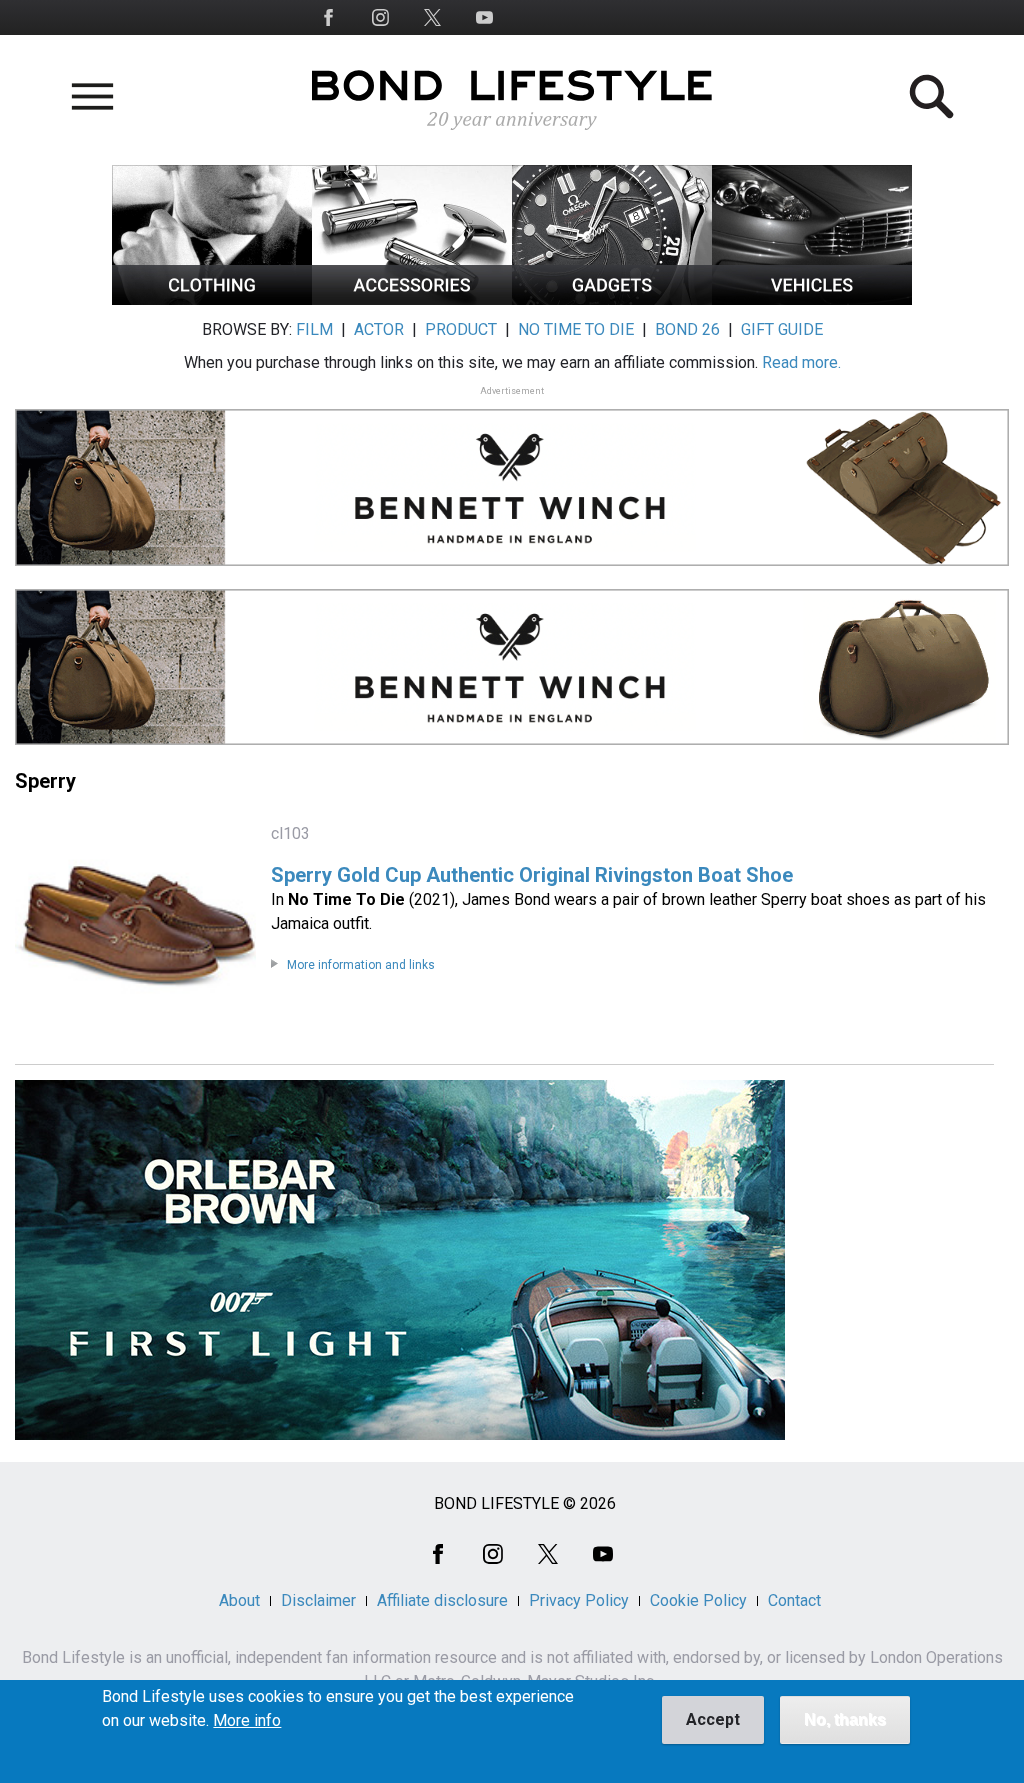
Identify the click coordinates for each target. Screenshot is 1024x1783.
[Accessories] (412, 299)
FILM (314, 329)
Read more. (801, 362)
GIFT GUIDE (782, 329)
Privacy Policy (579, 1600)
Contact (794, 1600)
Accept (713, 1719)
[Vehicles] (812, 299)
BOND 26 (687, 329)
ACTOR (379, 329)
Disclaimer (318, 1600)
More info (247, 1721)
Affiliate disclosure (442, 1600)
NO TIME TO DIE (576, 329)
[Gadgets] (612, 299)
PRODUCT (461, 329)
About (239, 1600)
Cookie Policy (698, 1600)
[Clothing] (212, 299)
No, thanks (845, 1719)
